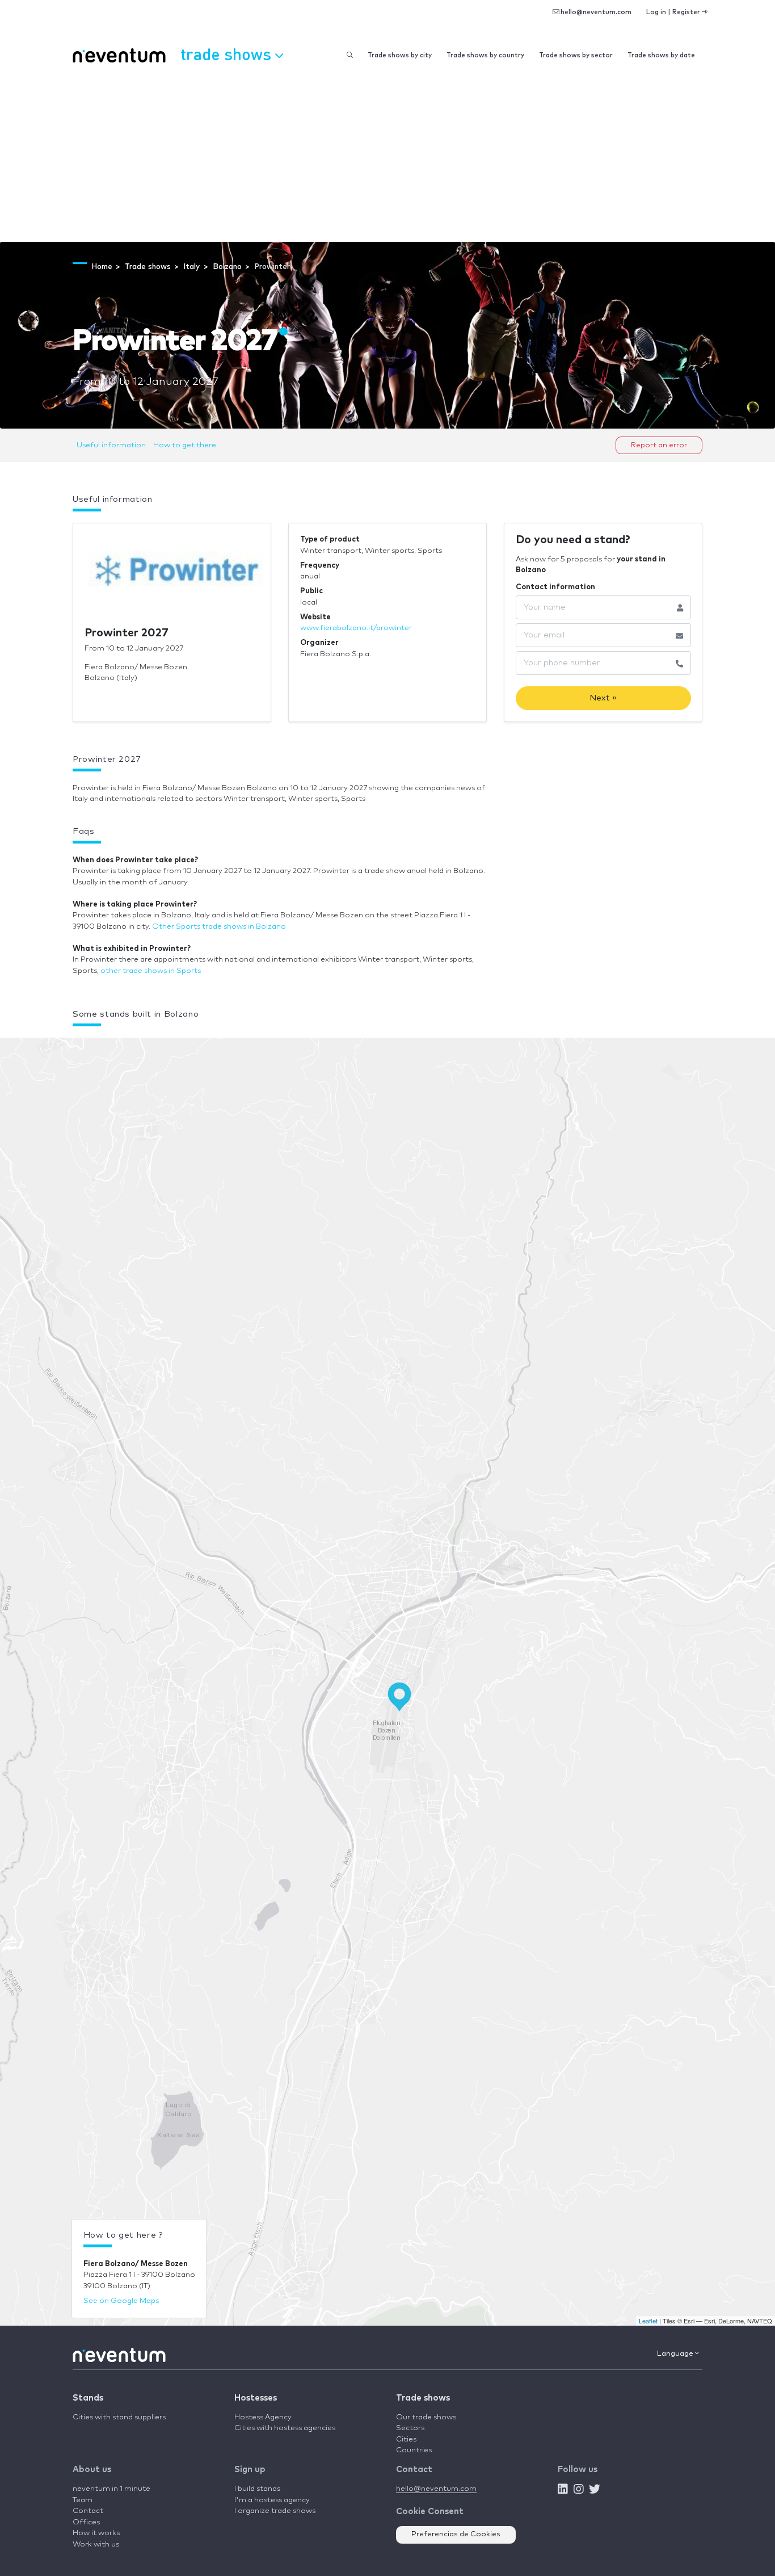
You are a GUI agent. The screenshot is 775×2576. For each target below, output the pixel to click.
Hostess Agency (263, 2417)
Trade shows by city (400, 55)
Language (676, 2354)
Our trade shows (426, 2417)
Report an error (659, 445)
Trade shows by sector (576, 55)
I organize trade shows (275, 2511)
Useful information (111, 445)
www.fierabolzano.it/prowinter (356, 628)
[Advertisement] (387, 157)
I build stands (257, 2489)
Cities (406, 2439)
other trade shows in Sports (151, 971)
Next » (603, 698)
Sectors (410, 2428)
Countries (414, 2450)
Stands (88, 2398)
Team (83, 2500)
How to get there (185, 445)
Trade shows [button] (228, 54)
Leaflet (648, 2321)
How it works (96, 2533)
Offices (86, 2522)
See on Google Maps (121, 2301)
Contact (88, 2511)
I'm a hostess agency (272, 2500)
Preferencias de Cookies (456, 2534)
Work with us (96, 2544)
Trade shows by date (661, 55)
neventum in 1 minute (111, 2489)
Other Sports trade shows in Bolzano (219, 927)
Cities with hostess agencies (285, 2428)
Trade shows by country (485, 55)
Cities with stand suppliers (119, 2417)
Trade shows (423, 2398)
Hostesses (256, 2398)
